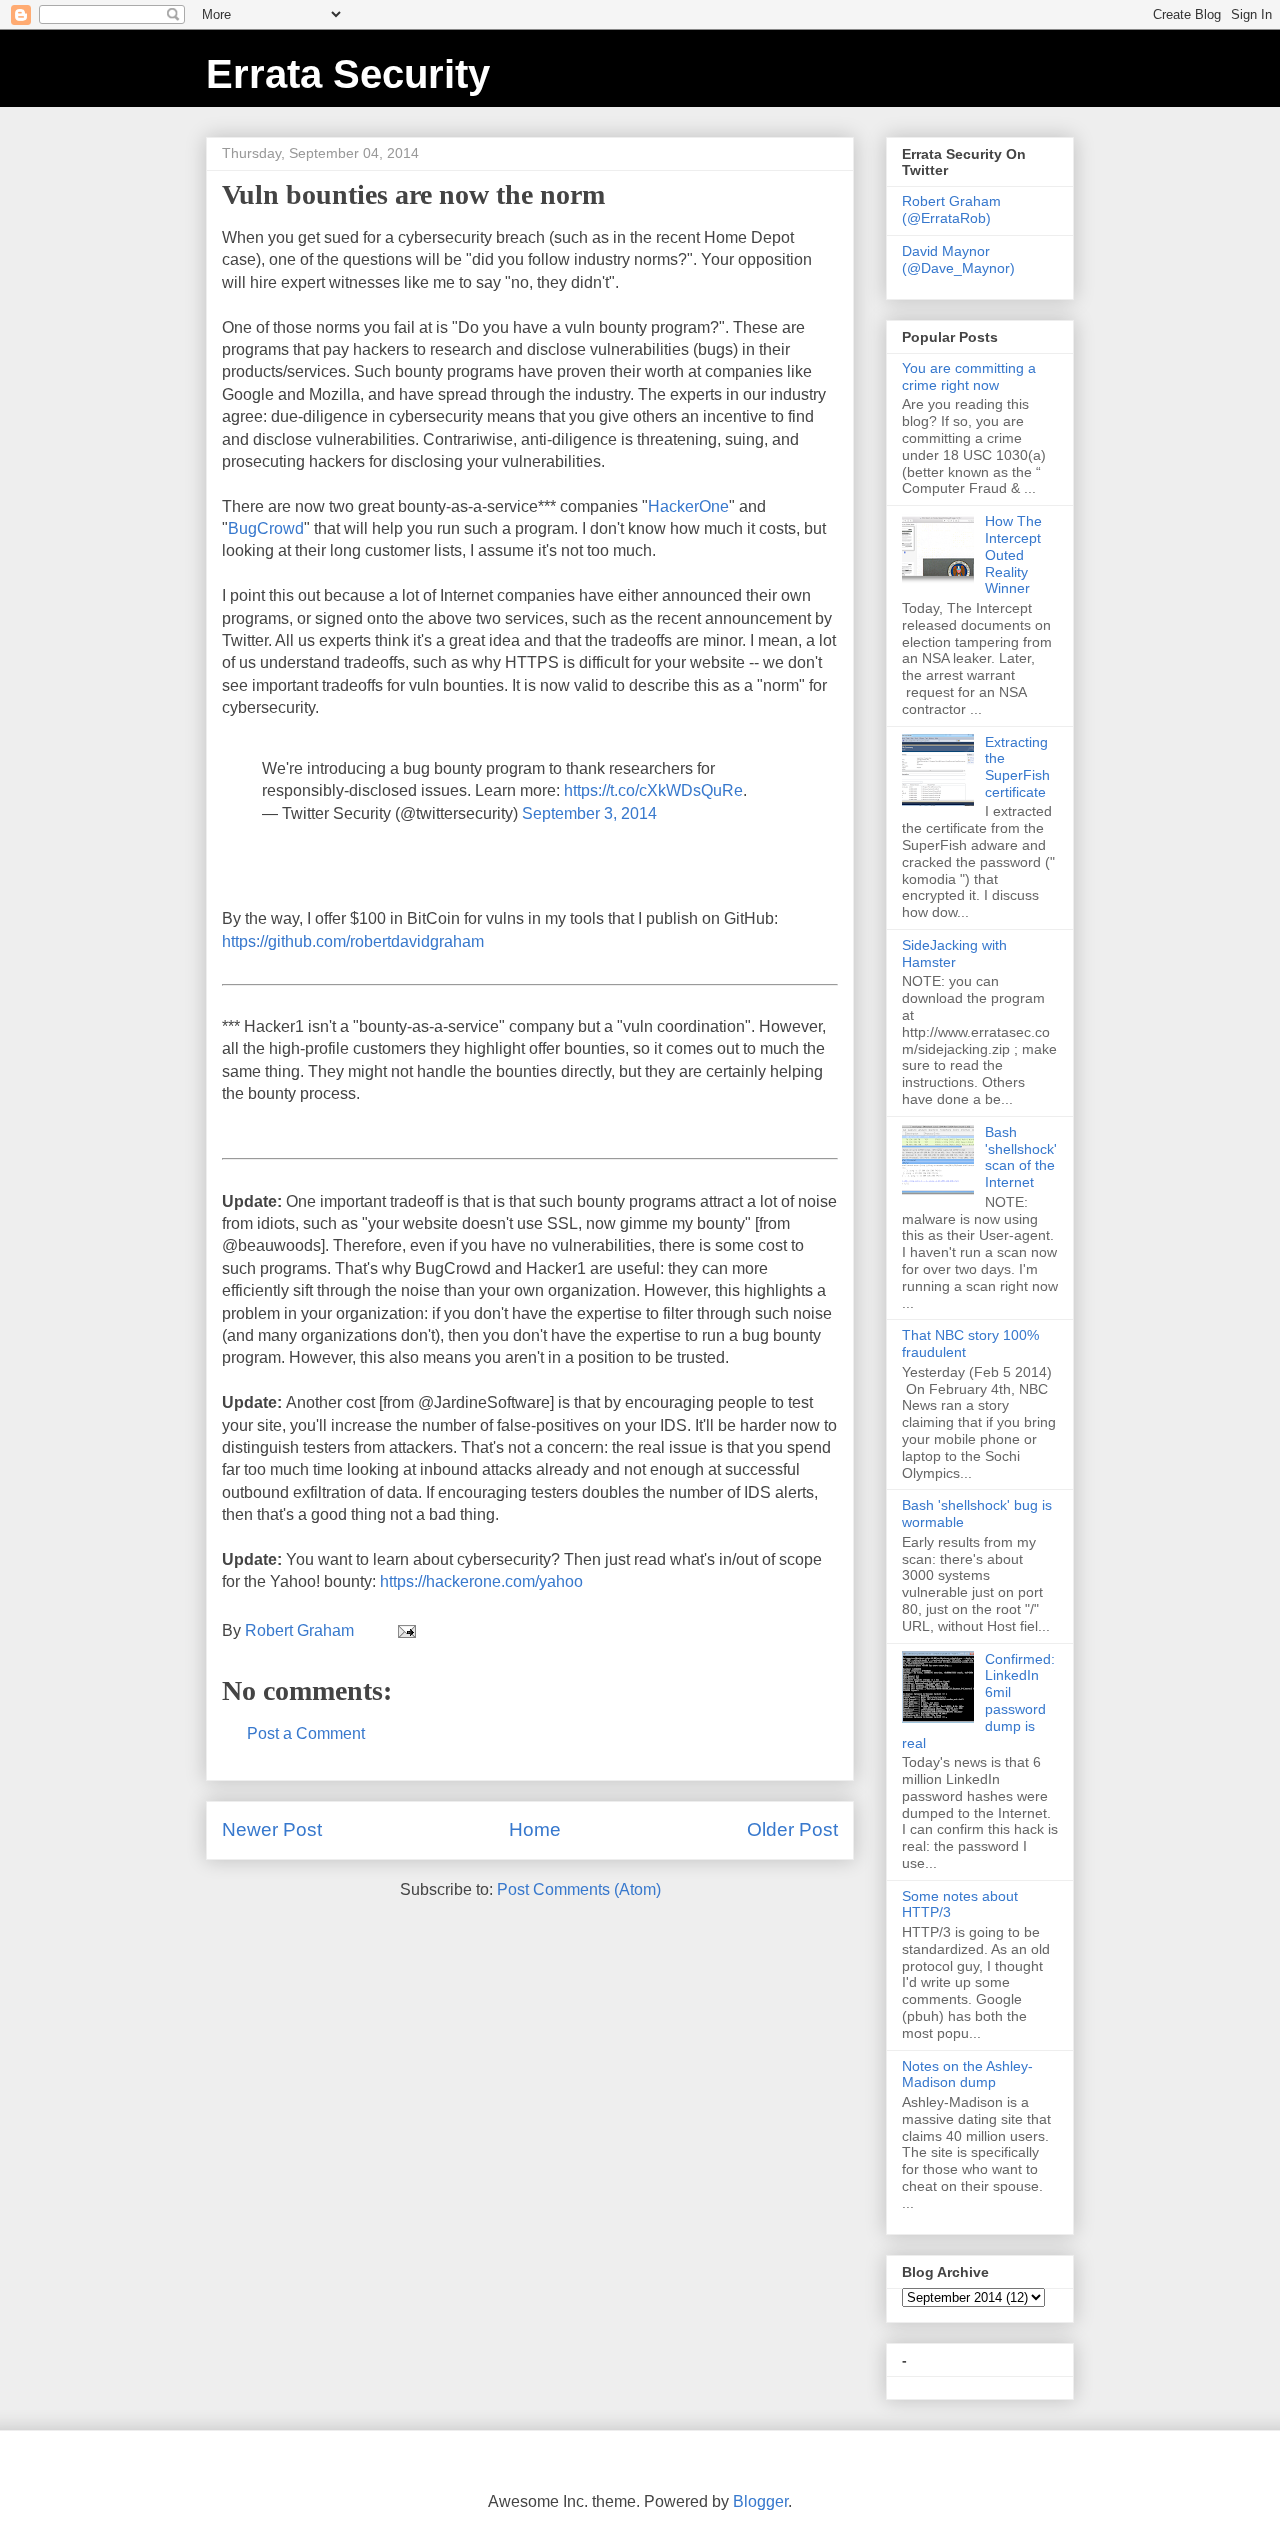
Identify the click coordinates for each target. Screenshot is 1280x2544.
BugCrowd (266, 528)
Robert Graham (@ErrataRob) (951, 209)
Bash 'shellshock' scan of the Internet (1021, 1157)
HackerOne (688, 506)
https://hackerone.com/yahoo (481, 1581)
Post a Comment (306, 1733)
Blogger (760, 2501)
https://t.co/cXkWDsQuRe (653, 790)
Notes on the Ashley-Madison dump (967, 2074)
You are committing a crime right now (969, 376)
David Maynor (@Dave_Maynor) (958, 259)
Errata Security (348, 74)
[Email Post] (405, 1630)
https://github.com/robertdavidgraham (353, 941)
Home (535, 1829)
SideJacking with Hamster (954, 953)
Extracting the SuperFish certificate (1017, 767)
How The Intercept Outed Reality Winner (1013, 554)
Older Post (792, 1829)
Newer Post (272, 1829)
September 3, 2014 (589, 813)
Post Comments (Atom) (579, 1889)
